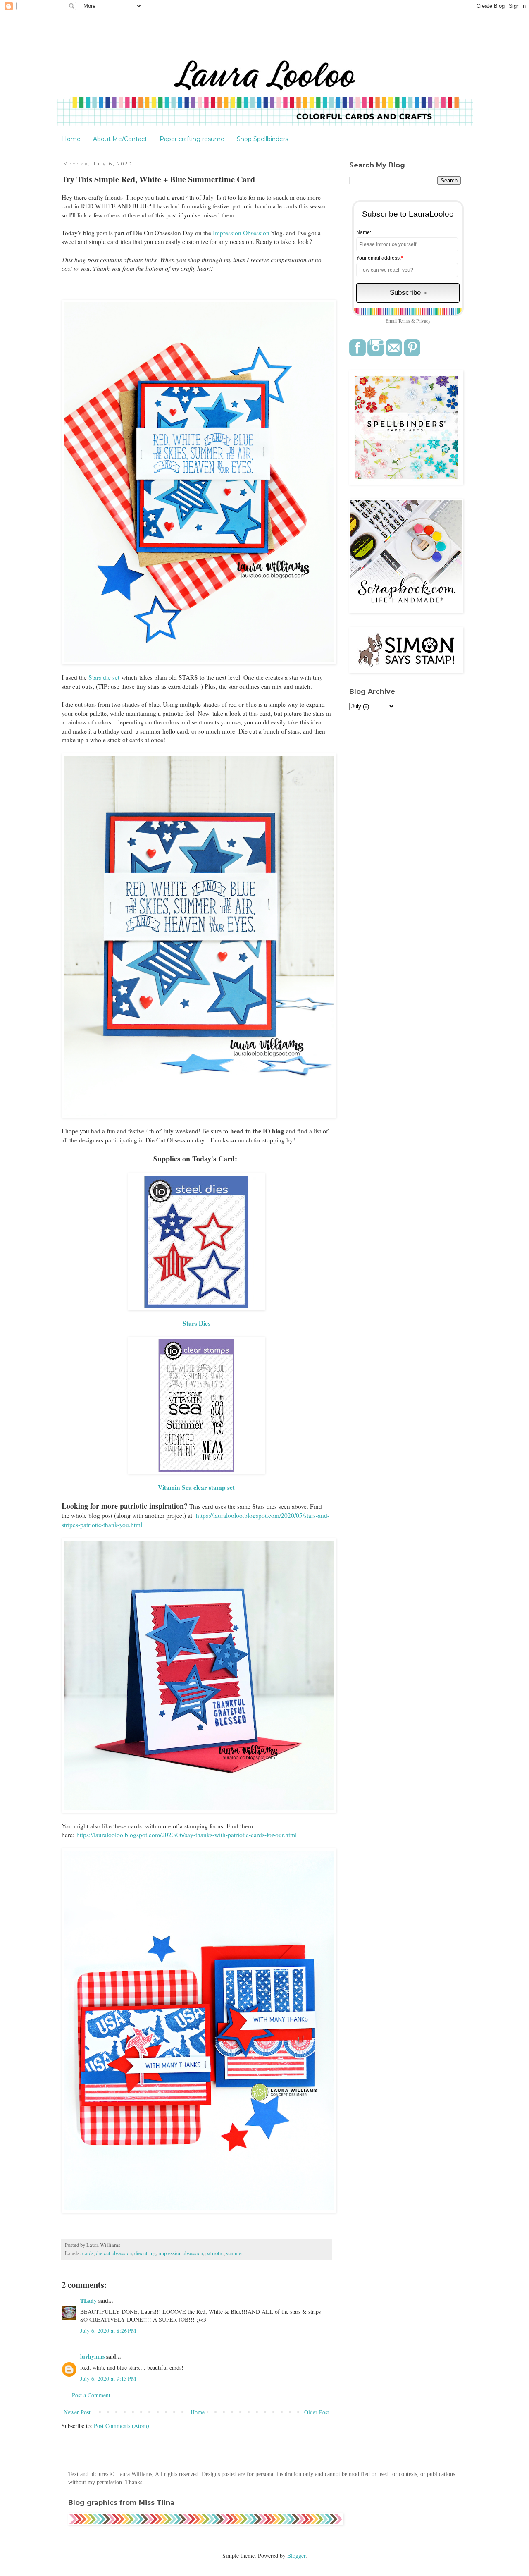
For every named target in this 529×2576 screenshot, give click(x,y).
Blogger (296, 2556)
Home (71, 139)
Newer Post (77, 2412)
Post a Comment (91, 2395)
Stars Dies (197, 1323)
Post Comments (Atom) (122, 2426)
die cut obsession (114, 2253)
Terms (404, 321)
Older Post (317, 2412)
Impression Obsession (241, 233)
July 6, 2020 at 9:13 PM (108, 2379)
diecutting (145, 2253)
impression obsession (181, 2253)
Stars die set (105, 677)
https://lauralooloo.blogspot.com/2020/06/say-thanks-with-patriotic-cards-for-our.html (187, 1835)
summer (235, 2253)
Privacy (423, 321)
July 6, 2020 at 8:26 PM (108, 2331)
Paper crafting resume (192, 139)
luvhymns (92, 2356)
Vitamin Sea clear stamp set (196, 1487)
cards (88, 2253)
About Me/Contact (120, 139)
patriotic (214, 2253)
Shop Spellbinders (262, 139)
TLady (88, 2300)
